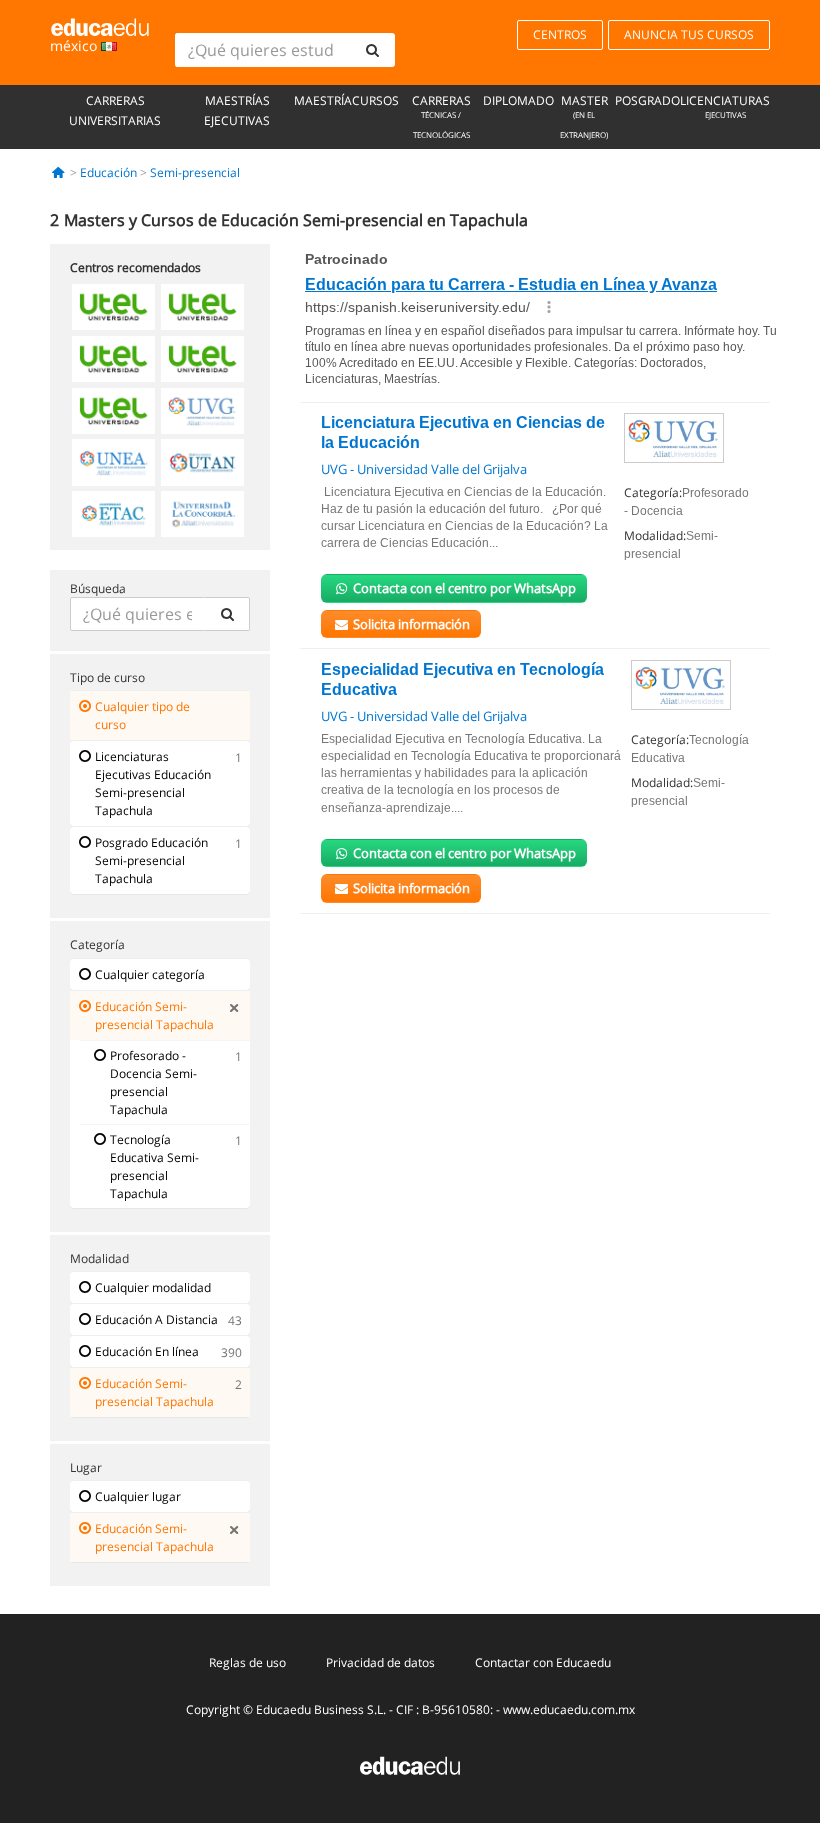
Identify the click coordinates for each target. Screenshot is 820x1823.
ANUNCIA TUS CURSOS (689, 34)
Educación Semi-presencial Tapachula (154, 1015)
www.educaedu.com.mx (569, 1709)
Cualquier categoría (150, 974)
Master (584, 116)
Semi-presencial (195, 172)
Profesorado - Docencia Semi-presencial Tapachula (153, 1082)
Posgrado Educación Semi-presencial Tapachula (151, 860)
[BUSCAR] (227, 614)
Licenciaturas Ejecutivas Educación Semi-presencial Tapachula (153, 783)
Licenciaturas (725, 106)
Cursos (375, 100)
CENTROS (560, 34)
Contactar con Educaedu (543, 1662)
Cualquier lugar (138, 1496)
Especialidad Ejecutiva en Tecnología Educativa (462, 679)
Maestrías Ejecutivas (237, 110)
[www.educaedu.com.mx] (410, 1764)
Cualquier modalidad (153, 1287)
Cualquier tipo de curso (142, 715)
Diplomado (518, 100)
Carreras (441, 116)
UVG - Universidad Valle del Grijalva (424, 469)
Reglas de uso (247, 1662)
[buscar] (372, 50)
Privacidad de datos (380, 1662)
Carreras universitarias (115, 110)
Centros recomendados (135, 267)
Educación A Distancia (156, 1319)
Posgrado (647, 100)
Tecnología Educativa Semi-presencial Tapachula (154, 1166)
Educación (108, 172)
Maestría (323, 100)
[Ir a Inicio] (58, 172)
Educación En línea (147, 1351)
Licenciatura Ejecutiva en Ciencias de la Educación (463, 432)
